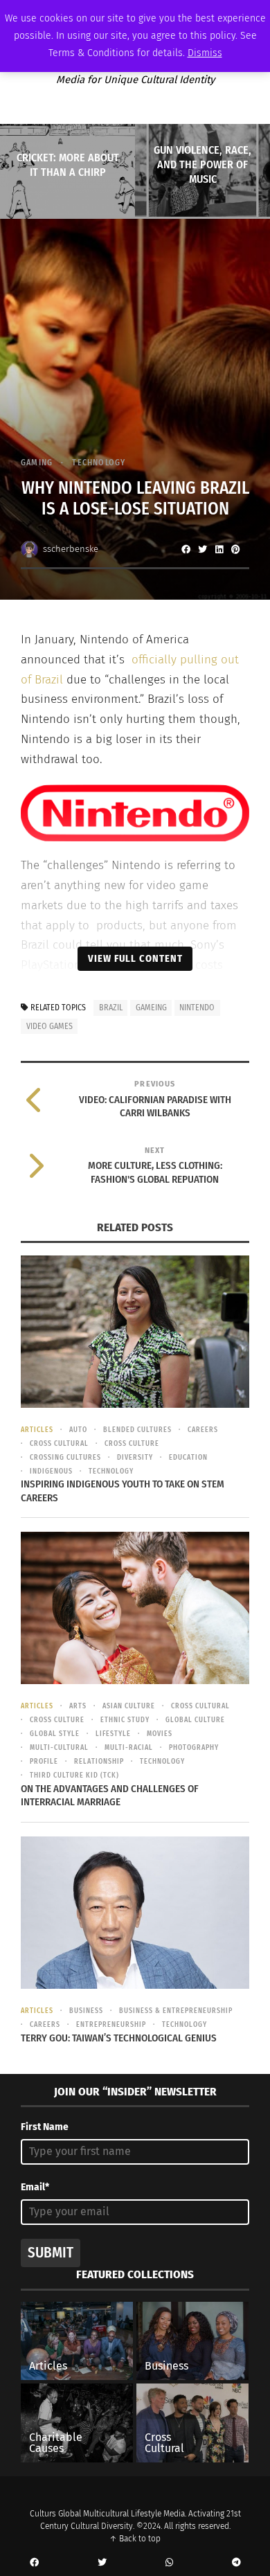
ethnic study (125, 1720)
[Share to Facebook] (186, 549)
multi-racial (129, 1748)
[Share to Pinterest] (235, 549)
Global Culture (195, 1720)
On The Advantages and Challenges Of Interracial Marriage (110, 1796)
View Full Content (135, 958)
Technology (99, 463)
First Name (45, 2127)
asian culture (129, 1706)
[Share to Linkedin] (219, 549)
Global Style (55, 1734)
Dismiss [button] (205, 53)
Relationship (99, 1762)
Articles (37, 1430)
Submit (51, 2253)
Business (86, 2011)
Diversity (135, 1458)
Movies (160, 1734)
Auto (78, 1430)
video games (49, 1026)
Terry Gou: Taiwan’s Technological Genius (119, 2038)
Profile (44, 1762)
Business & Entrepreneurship (176, 2011)
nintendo (197, 1008)
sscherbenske (71, 549)
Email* (35, 2187)
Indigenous (51, 1472)
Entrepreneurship (111, 2025)
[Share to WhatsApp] (169, 2563)
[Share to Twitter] (202, 549)
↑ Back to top (135, 2539)
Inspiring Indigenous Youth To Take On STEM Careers (123, 1491)
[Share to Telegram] (236, 2563)
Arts (78, 1706)
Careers (203, 1430)
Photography (194, 1748)
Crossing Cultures (65, 1458)
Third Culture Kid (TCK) (74, 1776)
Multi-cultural (59, 1748)
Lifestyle (113, 1734)
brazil (111, 1008)
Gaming (37, 463)
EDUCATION (188, 1458)
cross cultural (59, 1444)
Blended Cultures (137, 1430)
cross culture (132, 1444)
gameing (151, 1008)
